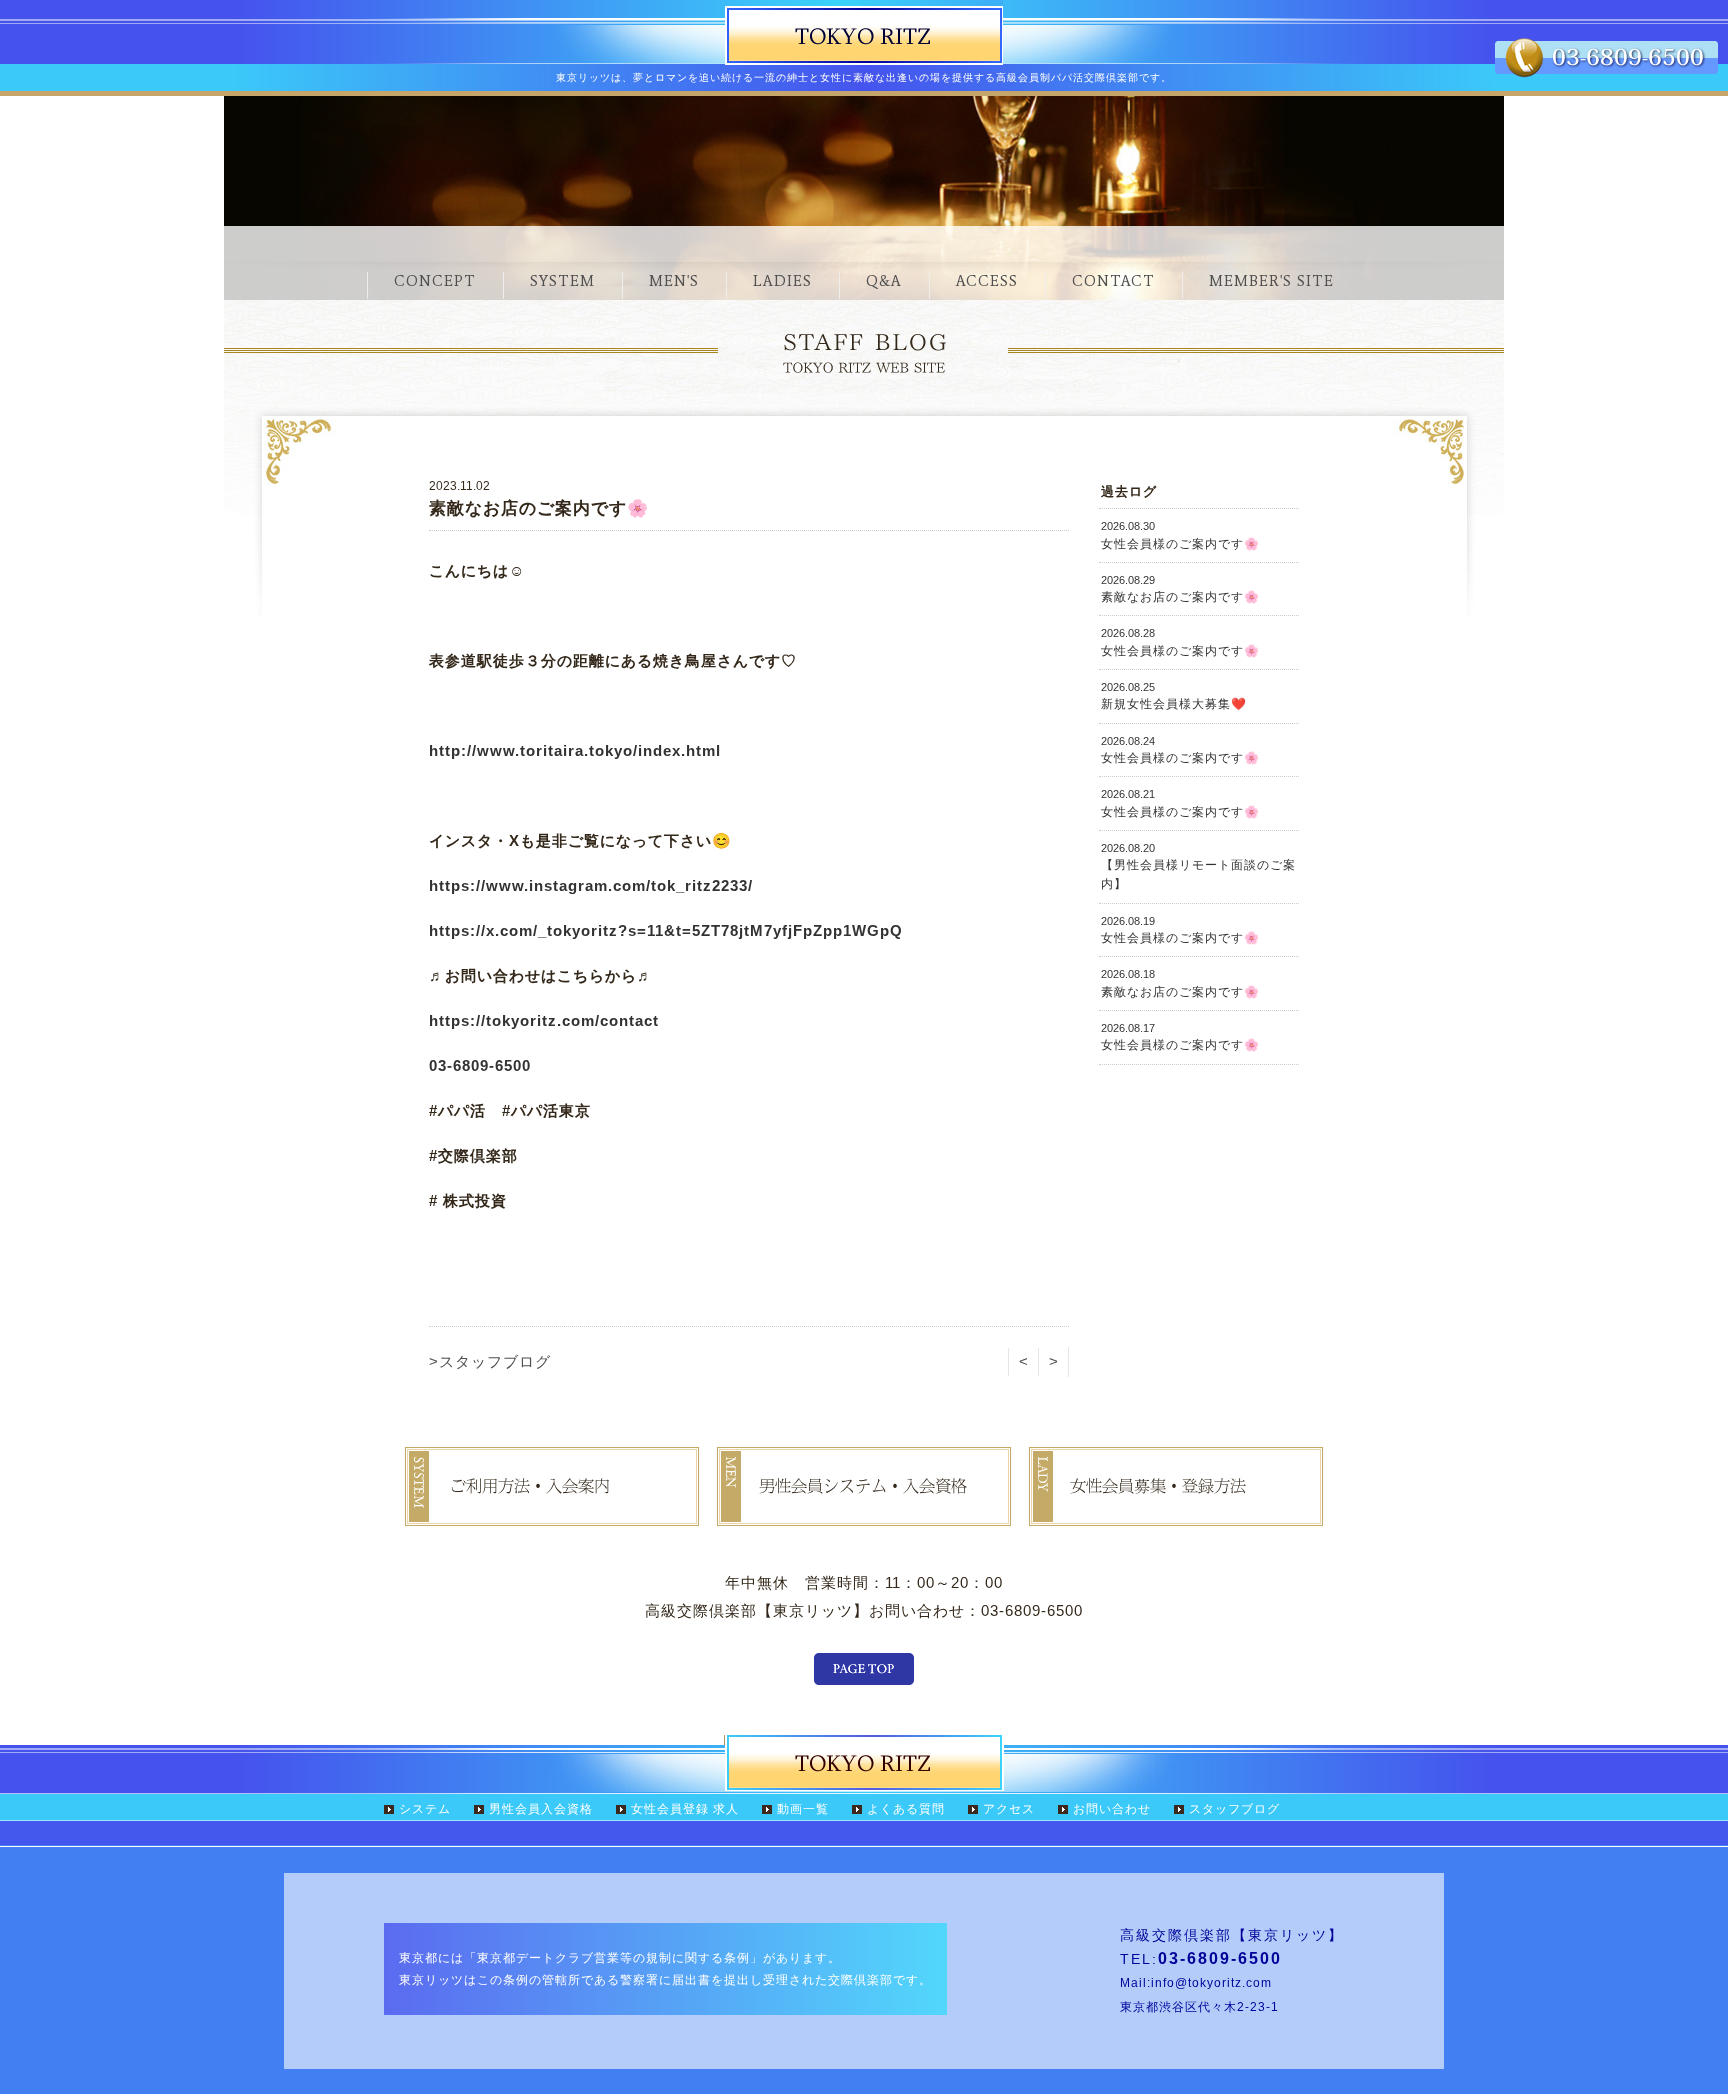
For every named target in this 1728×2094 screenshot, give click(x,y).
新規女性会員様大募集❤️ (1174, 696)
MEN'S (674, 281)
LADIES (782, 281)
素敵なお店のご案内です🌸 (1180, 589)
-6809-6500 (489, 1065)
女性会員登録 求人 (685, 1809)
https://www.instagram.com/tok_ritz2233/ (591, 885)
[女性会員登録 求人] (1176, 1511)
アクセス (1009, 1809)
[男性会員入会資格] (864, 1511)
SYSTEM (562, 281)
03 (438, 1065)
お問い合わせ (1112, 1809)
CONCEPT (435, 281)
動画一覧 (803, 1809)
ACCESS (987, 281)
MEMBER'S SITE (1271, 281)
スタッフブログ (1234, 1809)
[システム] (552, 1511)
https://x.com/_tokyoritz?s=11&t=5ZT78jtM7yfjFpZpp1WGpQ (666, 930)
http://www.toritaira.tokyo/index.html (575, 750)
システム (425, 1809)
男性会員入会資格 (541, 1809)
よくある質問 (906, 1809)
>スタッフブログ (490, 1361)
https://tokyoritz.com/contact (544, 1020)
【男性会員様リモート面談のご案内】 (1198, 867)
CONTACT (1113, 281)
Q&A (884, 281)
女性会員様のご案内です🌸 (1180, 535)
